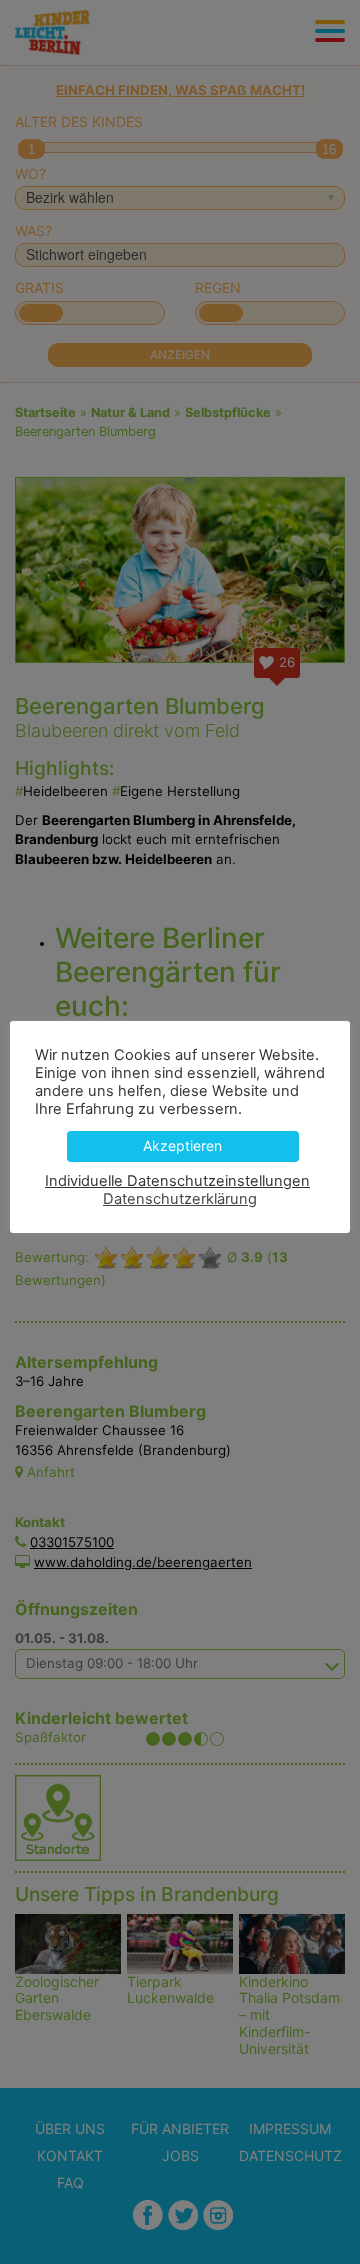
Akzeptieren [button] (182, 1145)
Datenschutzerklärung (180, 1199)
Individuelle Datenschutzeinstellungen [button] (177, 1181)
